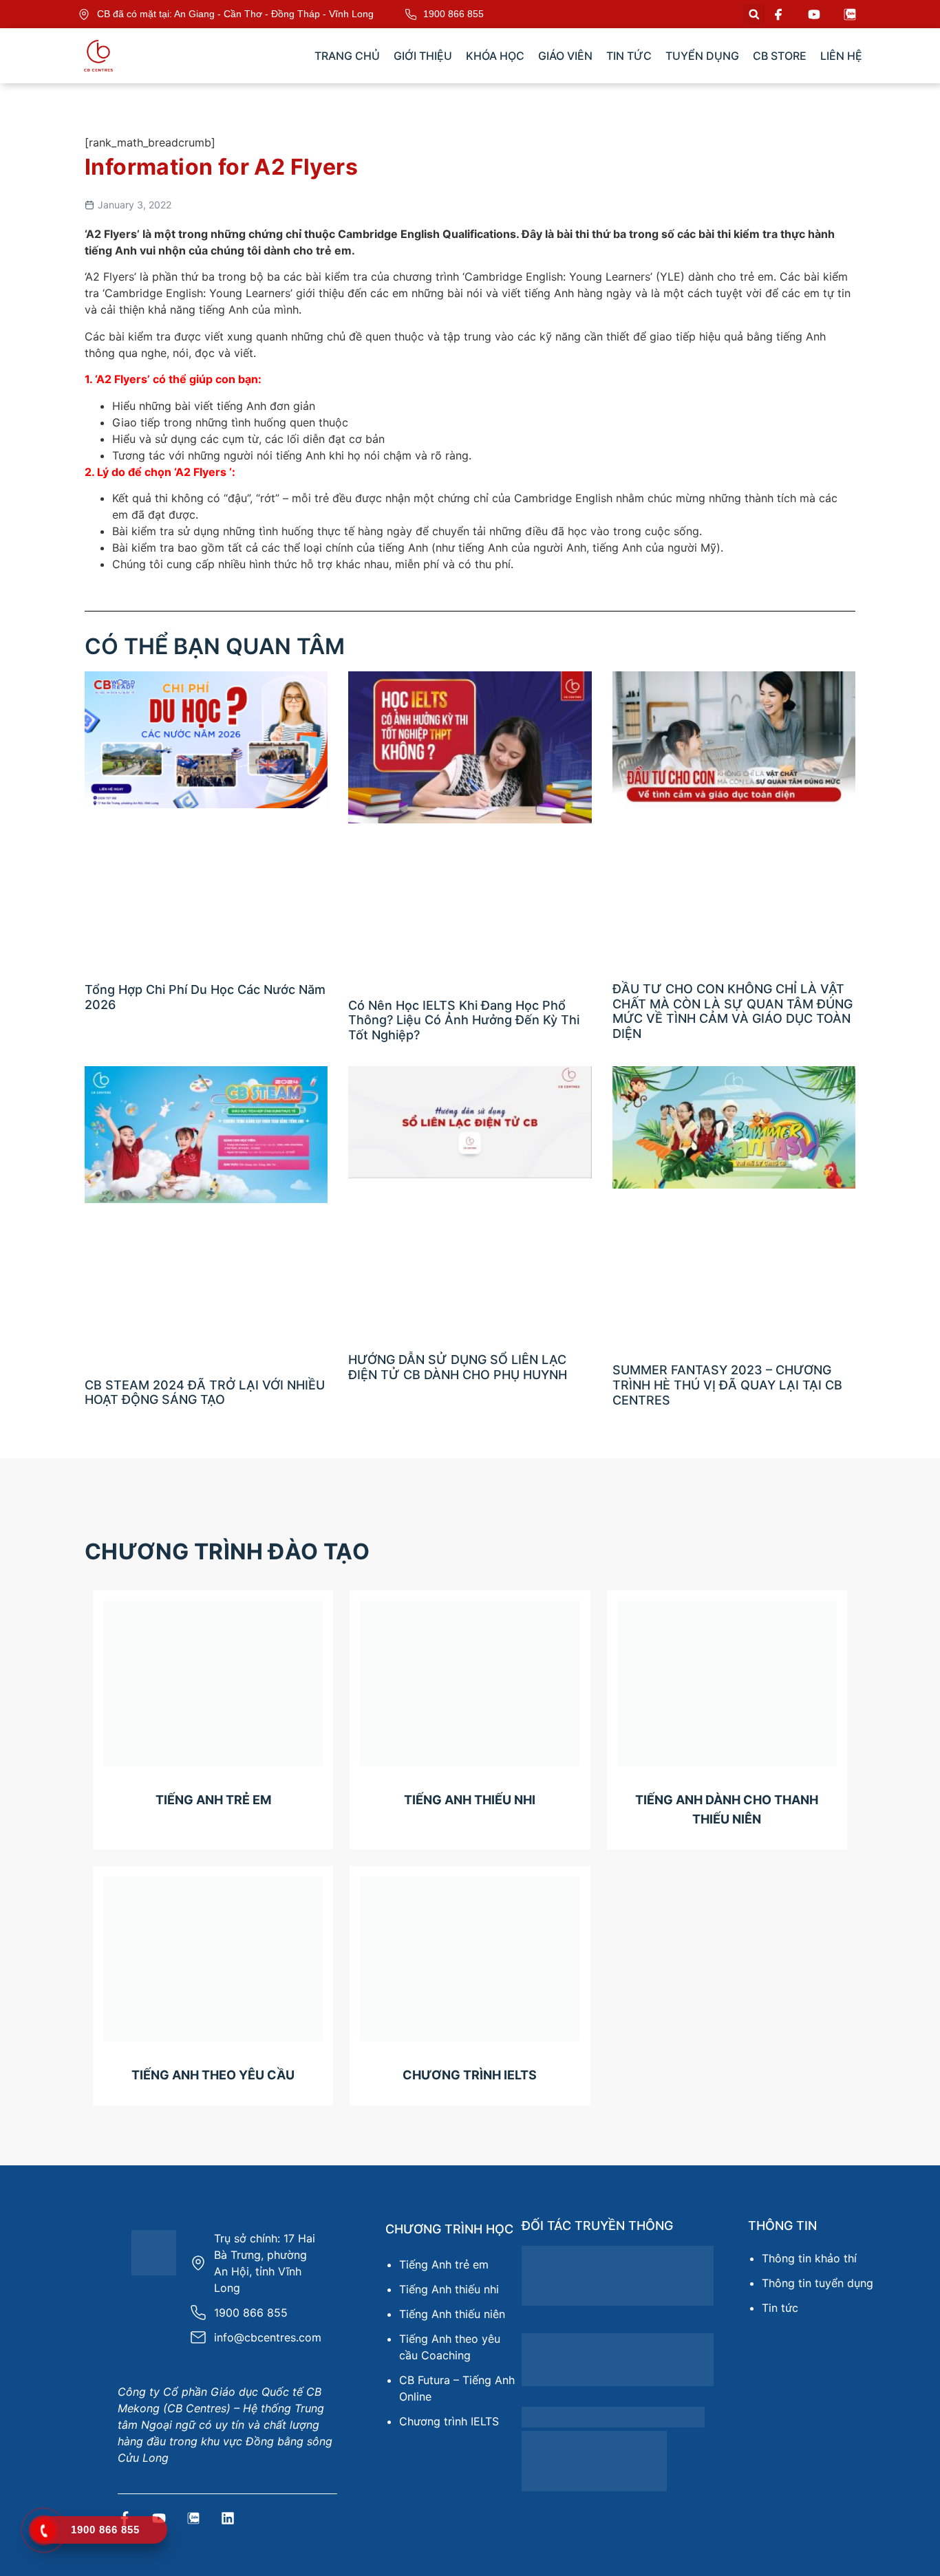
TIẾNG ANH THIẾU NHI (470, 1800)
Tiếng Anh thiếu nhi (449, 2289)
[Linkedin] (228, 2518)
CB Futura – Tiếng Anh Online (457, 2388)
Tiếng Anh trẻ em (444, 2264)
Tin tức (780, 2308)
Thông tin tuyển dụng (818, 2283)
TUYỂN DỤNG (702, 56)
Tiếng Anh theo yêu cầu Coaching (450, 2347)
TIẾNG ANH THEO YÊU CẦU (213, 2075)
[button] (754, 14)
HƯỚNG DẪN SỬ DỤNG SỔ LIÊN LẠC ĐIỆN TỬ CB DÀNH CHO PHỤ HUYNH (458, 1367)
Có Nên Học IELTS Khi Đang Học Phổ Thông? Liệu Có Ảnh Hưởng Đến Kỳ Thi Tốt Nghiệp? (464, 1020)
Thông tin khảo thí (809, 2258)
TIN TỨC (629, 56)
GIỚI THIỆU (423, 56)
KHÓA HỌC (495, 56)
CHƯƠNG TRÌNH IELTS (470, 2075)
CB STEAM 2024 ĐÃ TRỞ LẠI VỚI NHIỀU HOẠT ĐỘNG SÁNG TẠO (205, 1393)
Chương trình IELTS (449, 2421)
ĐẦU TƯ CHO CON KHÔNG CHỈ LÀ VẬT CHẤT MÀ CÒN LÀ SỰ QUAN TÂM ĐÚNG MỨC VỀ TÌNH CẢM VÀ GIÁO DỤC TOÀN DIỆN (733, 1011)
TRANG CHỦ (347, 56)
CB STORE (780, 56)
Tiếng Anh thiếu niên (452, 2314)
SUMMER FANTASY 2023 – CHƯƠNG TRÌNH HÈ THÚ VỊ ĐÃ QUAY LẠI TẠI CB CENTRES (727, 1385)
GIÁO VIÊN (565, 56)
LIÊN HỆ (841, 56)
